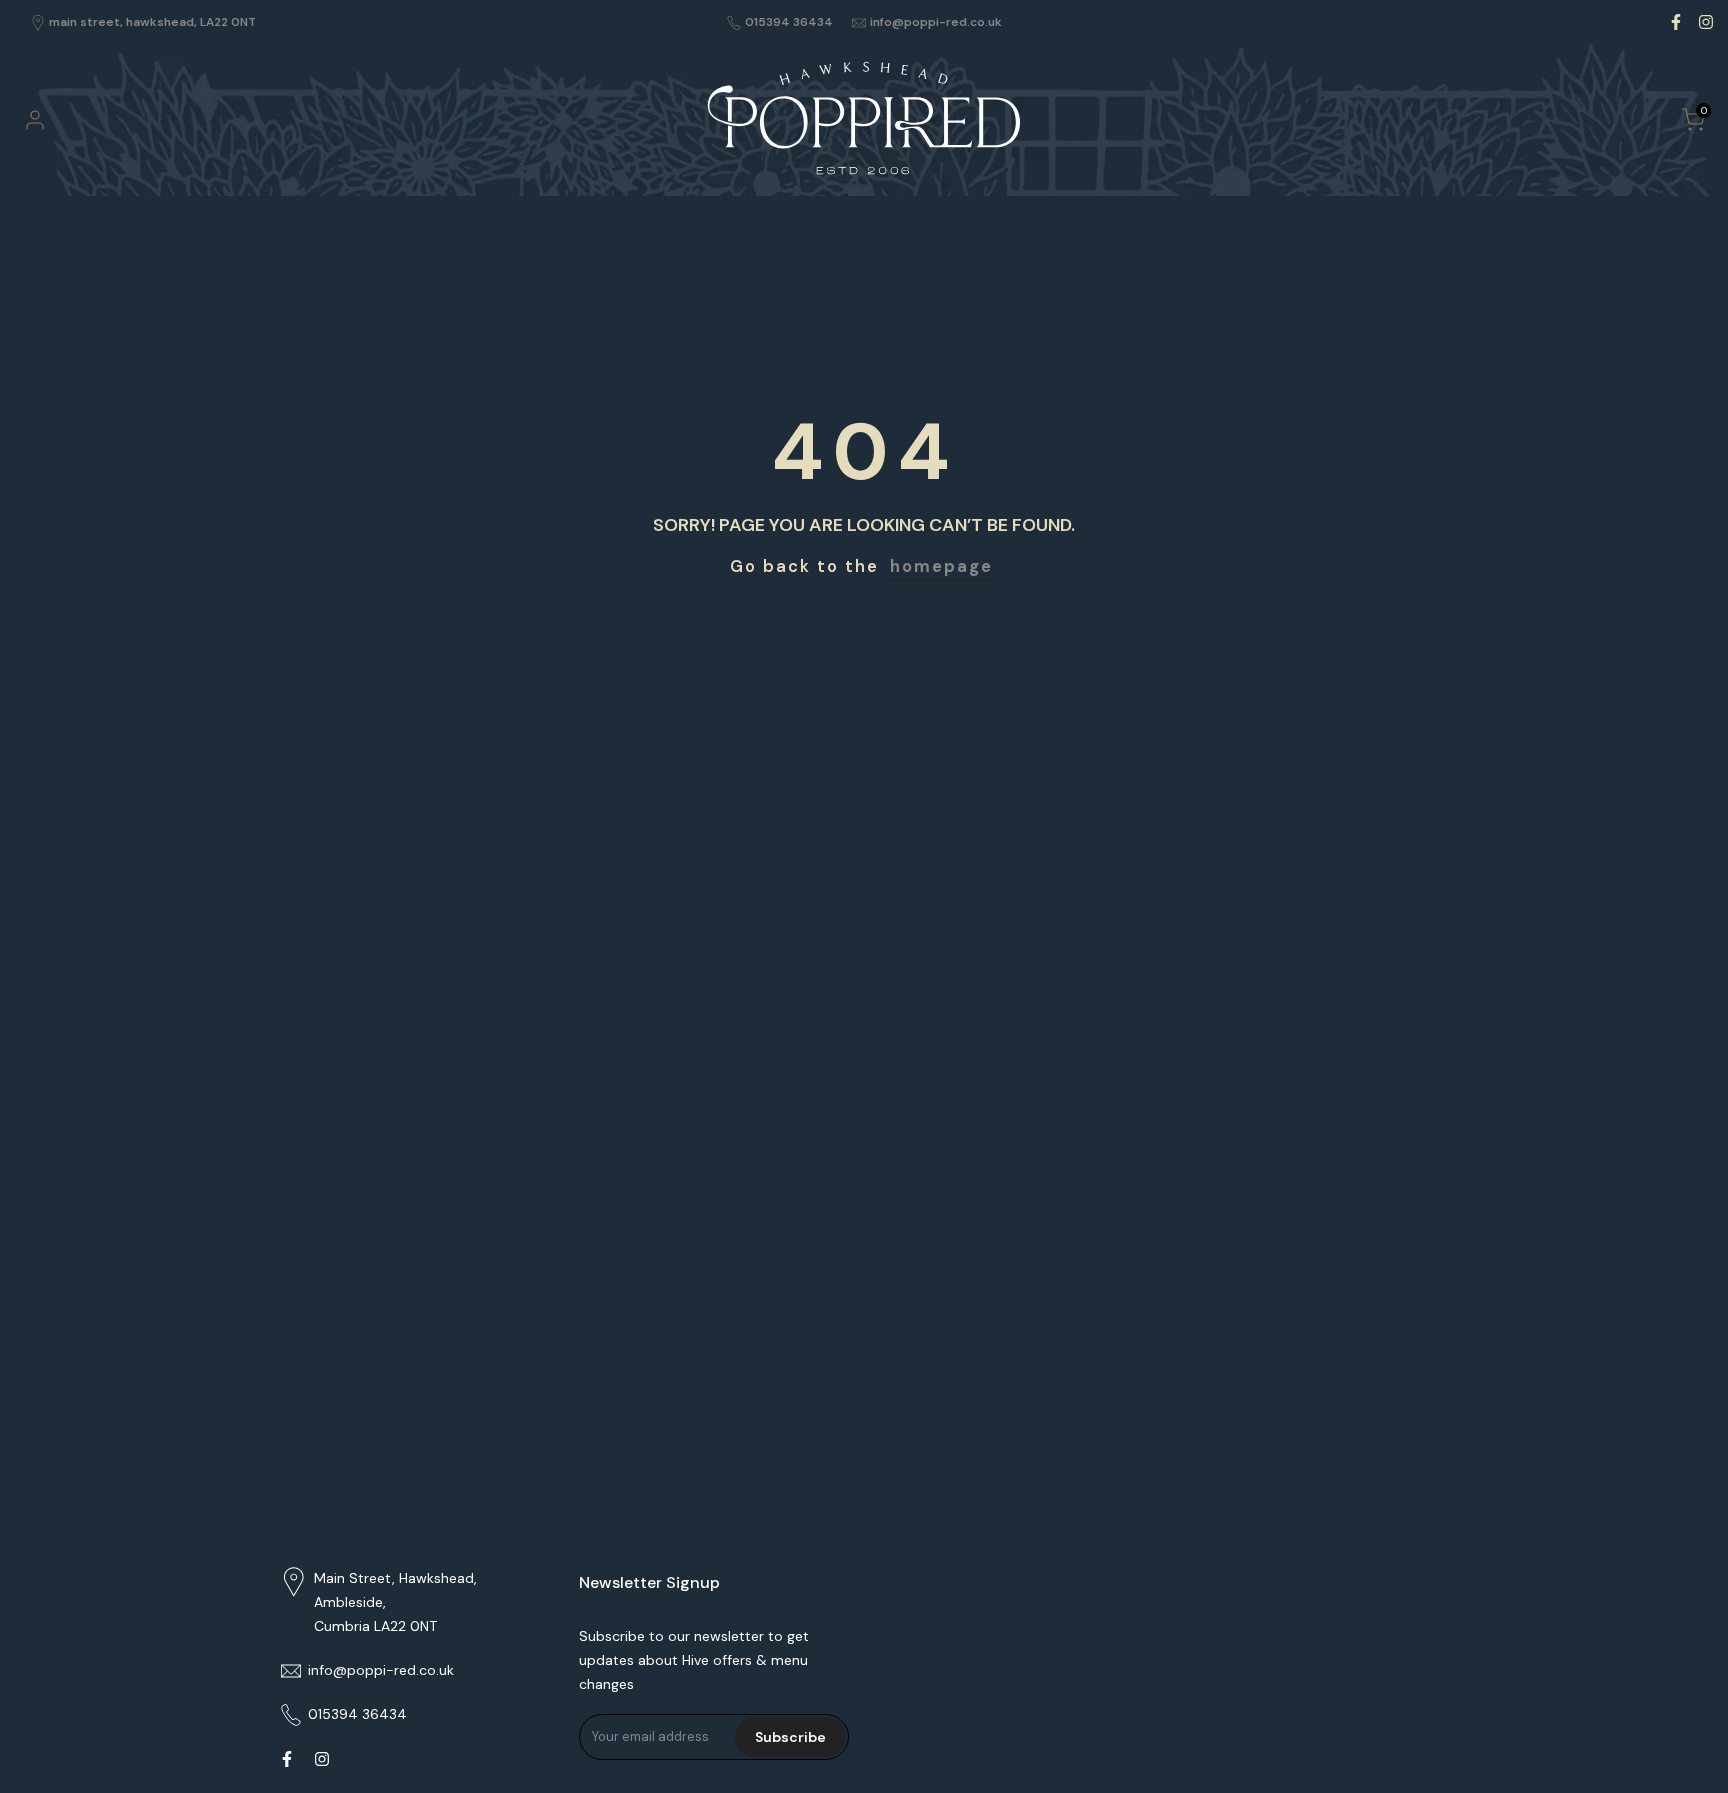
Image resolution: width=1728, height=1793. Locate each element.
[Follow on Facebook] (1676, 22)
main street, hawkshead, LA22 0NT (152, 22)
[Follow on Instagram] (1706, 22)
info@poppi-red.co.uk (936, 22)
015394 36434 (789, 22)
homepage (941, 566)
